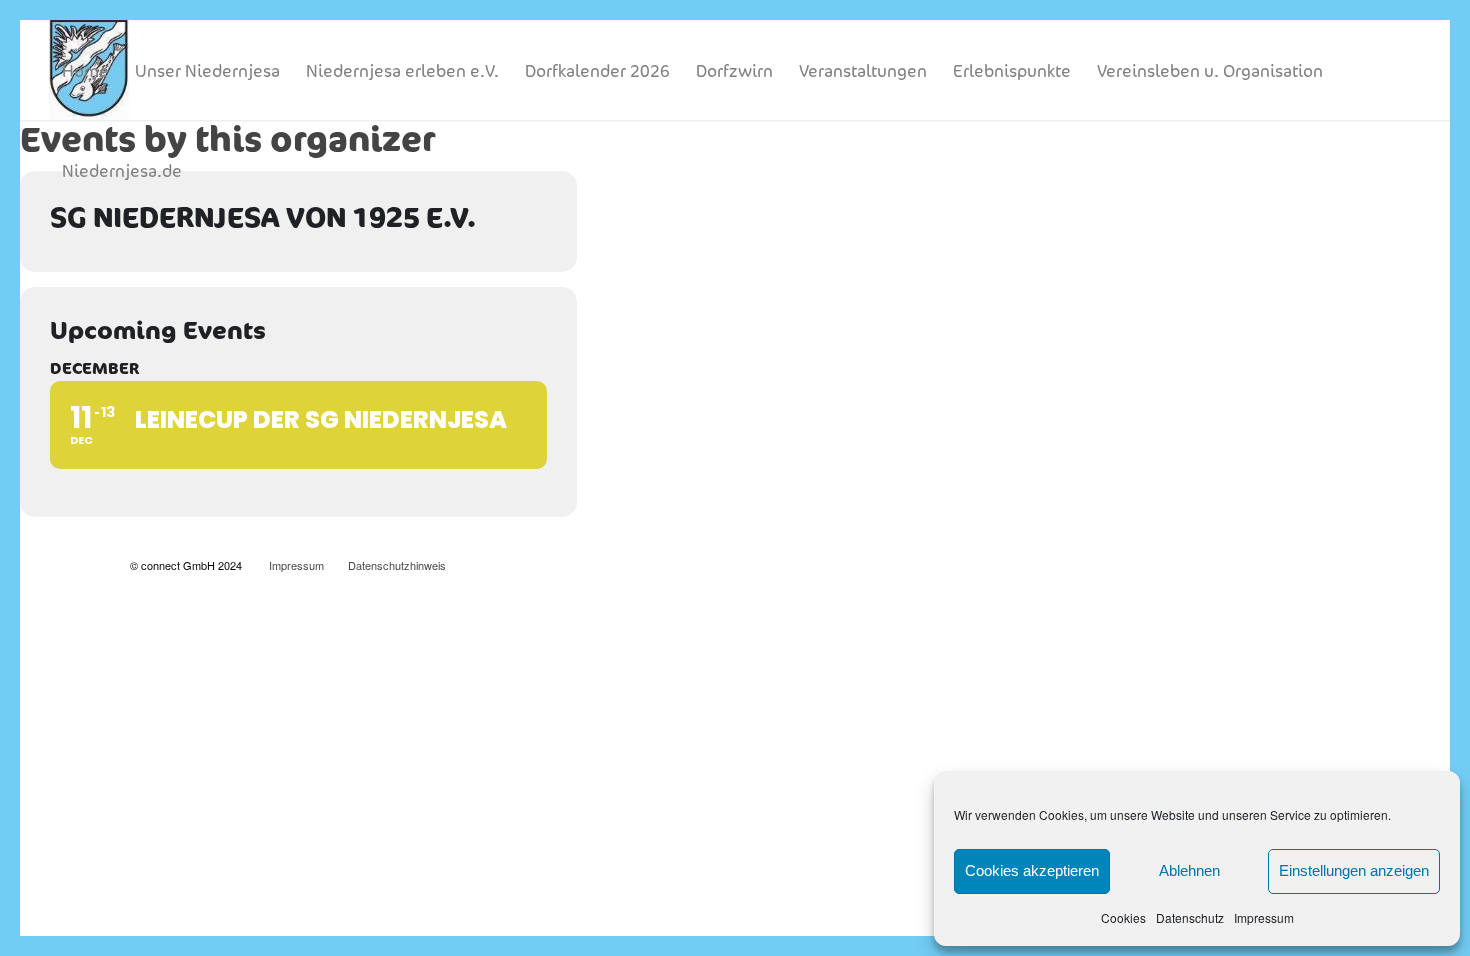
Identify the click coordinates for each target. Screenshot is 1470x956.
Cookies (1123, 917)
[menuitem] (85, 70)
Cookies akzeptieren (1032, 870)
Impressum (1264, 917)
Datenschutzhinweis (397, 565)
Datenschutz (1190, 917)
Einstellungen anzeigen (1354, 870)
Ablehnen (1189, 870)
